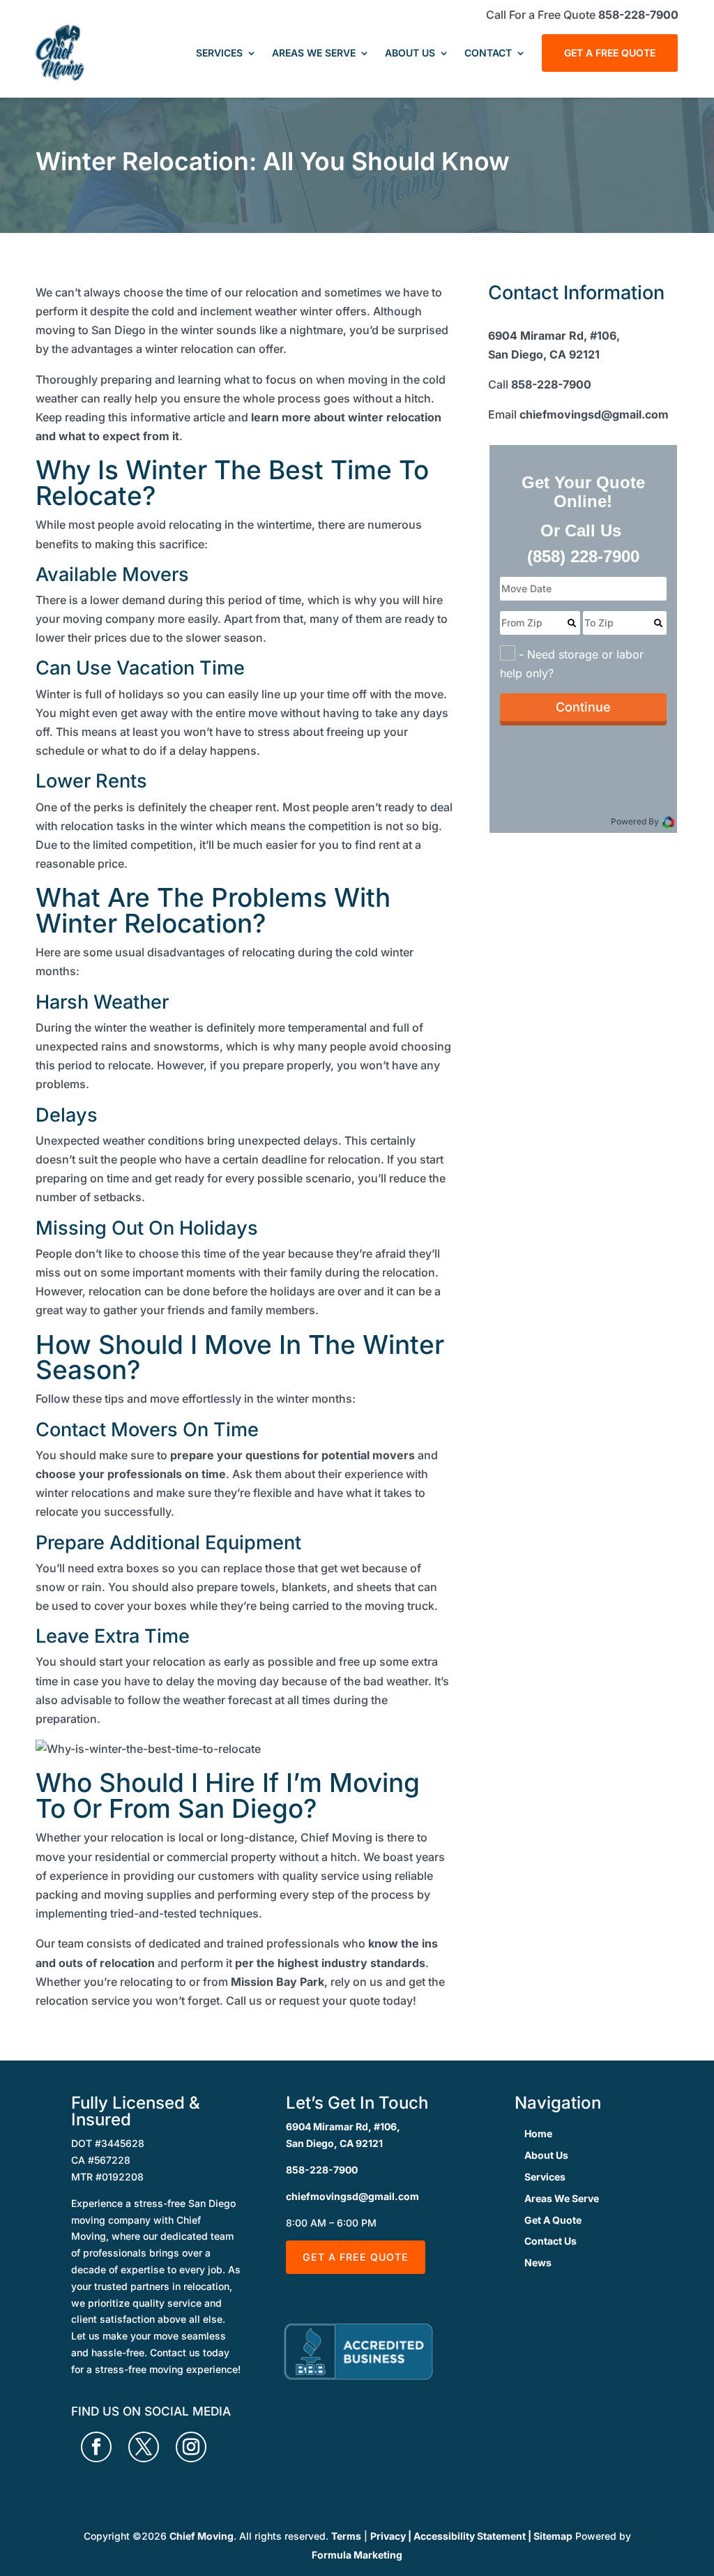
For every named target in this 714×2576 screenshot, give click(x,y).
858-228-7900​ (551, 384)
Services (219, 53)
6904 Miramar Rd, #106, (343, 2126)
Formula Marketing (357, 2555)
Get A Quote (553, 2220)
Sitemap (553, 2536)
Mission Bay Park (278, 1982)
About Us (410, 53)
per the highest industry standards (330, 1963)
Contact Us (550, 2241)
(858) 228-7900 (583, 556)
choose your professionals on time (131, 1474)
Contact (488, 53)
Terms (346, 2536)
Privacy (388, 2536)
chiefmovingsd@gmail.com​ (594, 414)
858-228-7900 (638, 15)
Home (538, 2133)
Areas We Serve (314, 53)
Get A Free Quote (610, 53)
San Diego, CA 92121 (334, 2143)
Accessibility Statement (470, 2536)
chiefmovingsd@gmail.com (352, 2196)
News (538, 2262)
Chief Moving (202, 2536)
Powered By (636, 821)
